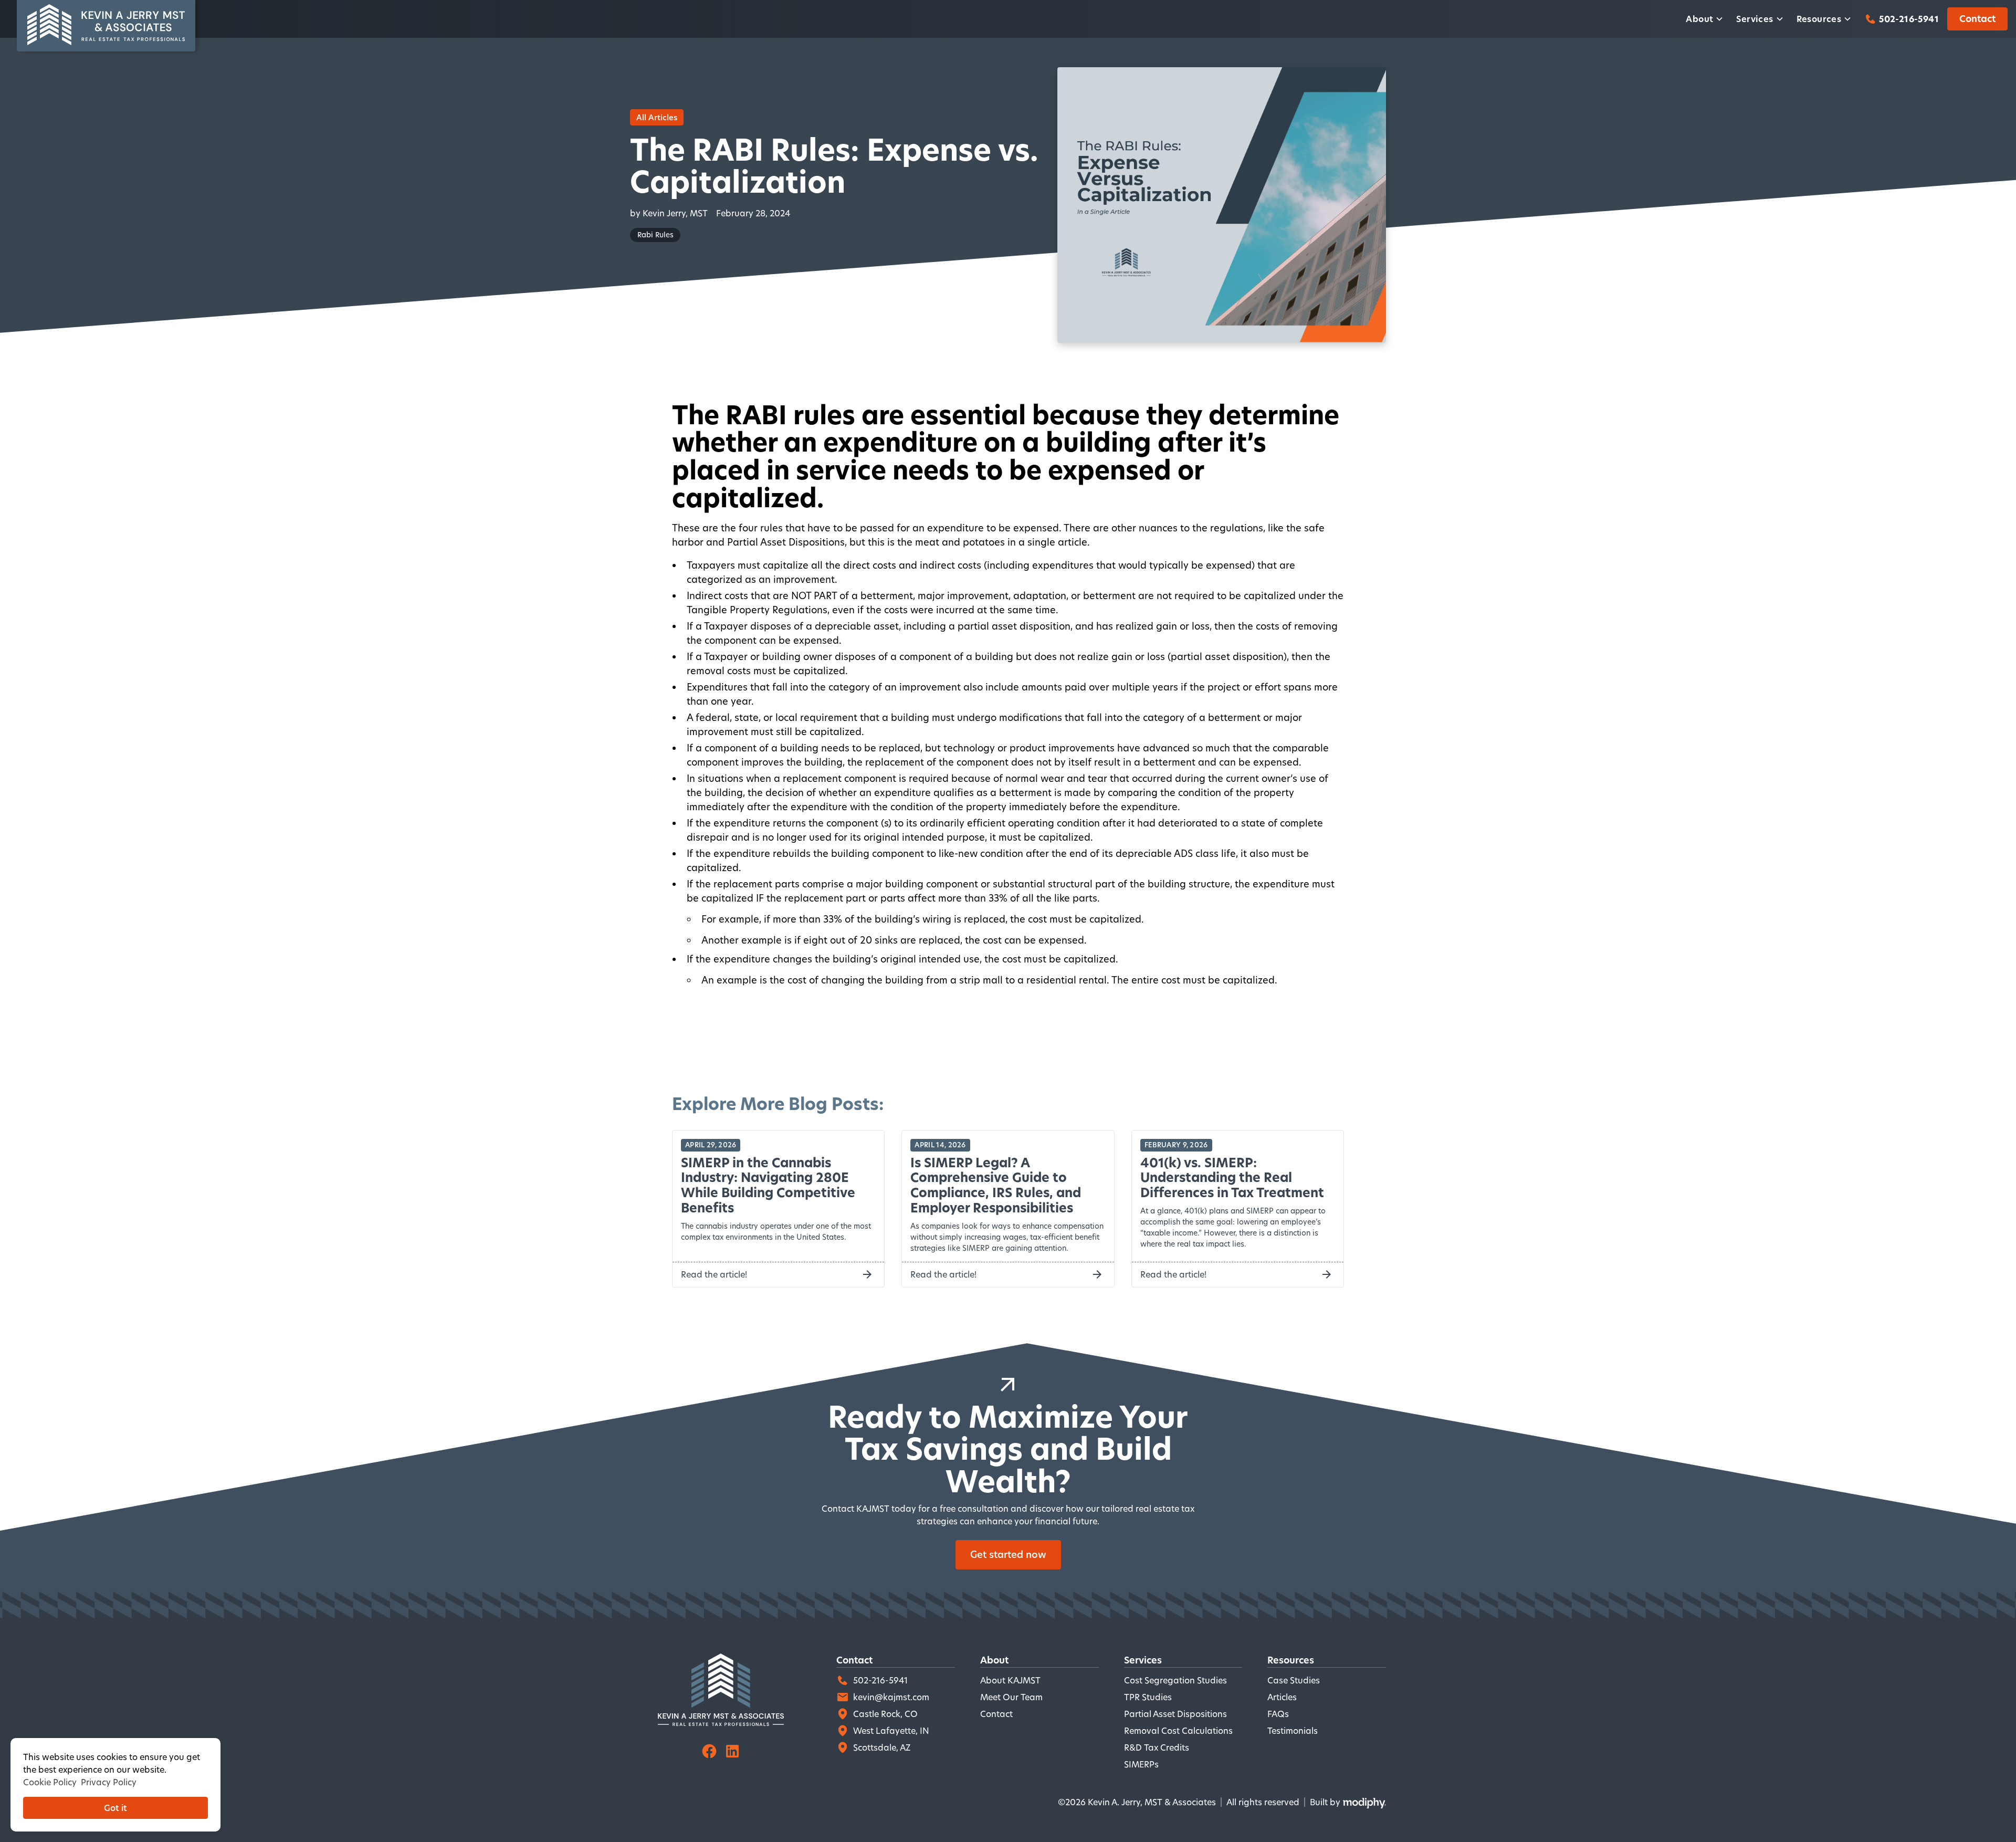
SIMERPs (1141, 1764)
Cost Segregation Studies (1175, 1680)
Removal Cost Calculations (1178, 1730)
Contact (1977, 19)
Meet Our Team (1011, 1697)
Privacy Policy (109, 1782)
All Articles (657, 117)
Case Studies (1294, 1680)
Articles (1282, 1697)
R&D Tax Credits (1157, 1747)
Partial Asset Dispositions (1175, 1714)
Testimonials (1293, 1730)
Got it (115, 1808)
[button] (1705, 19)
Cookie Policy (50, 1782)
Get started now (1008, 1554)
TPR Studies (1148, 1697)
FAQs (1278, 1714)
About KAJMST (1010, 1680)
